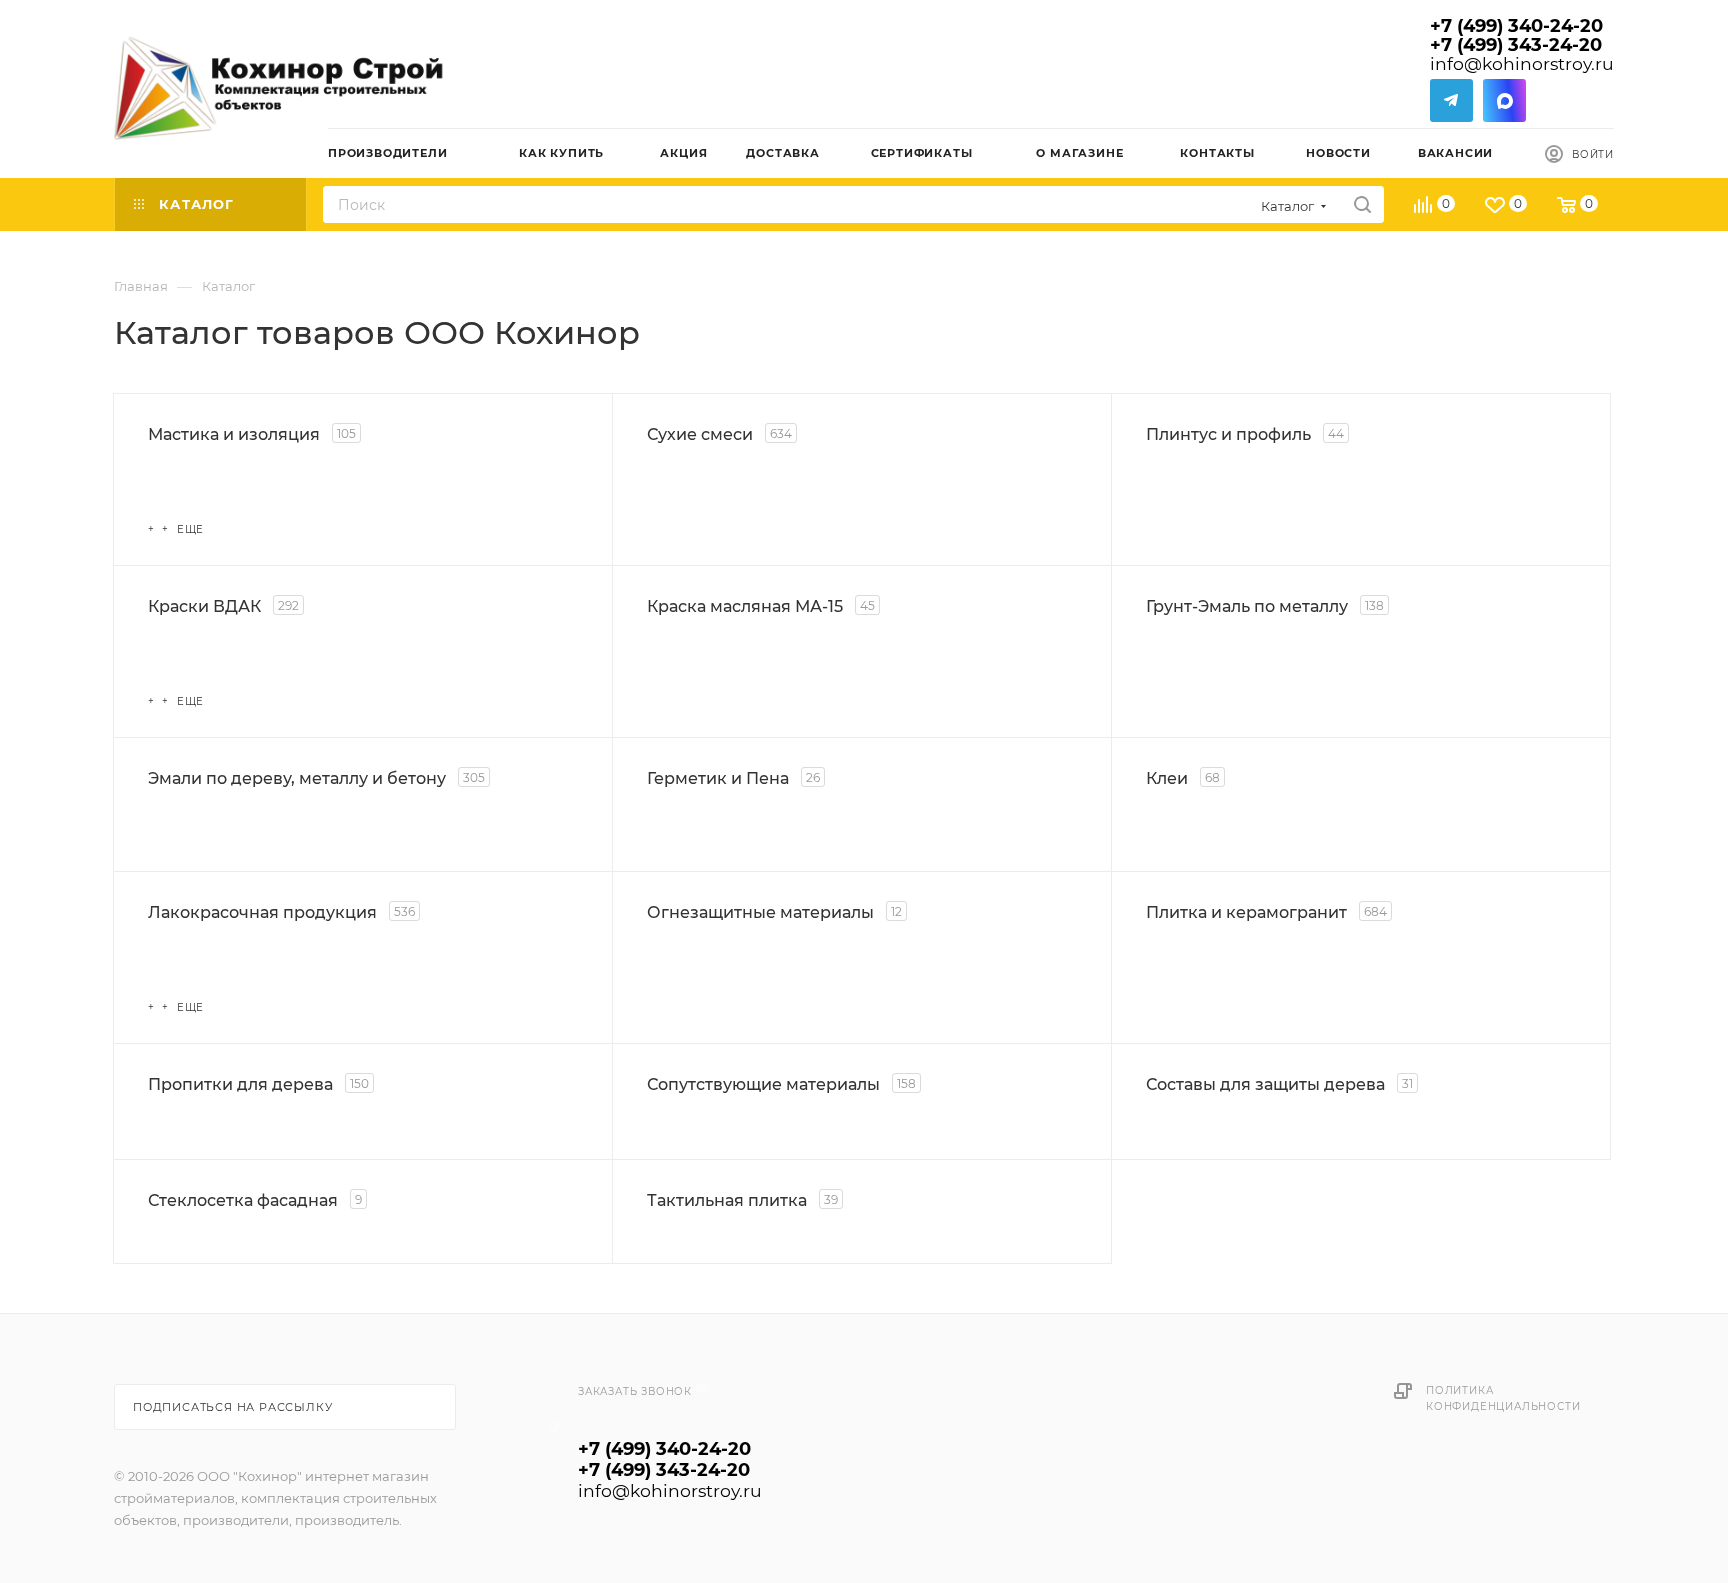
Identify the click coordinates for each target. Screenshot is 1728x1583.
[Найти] (1362, 204)
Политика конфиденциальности (1503, 1398)
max (1504, 100)
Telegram (1451, 100)
